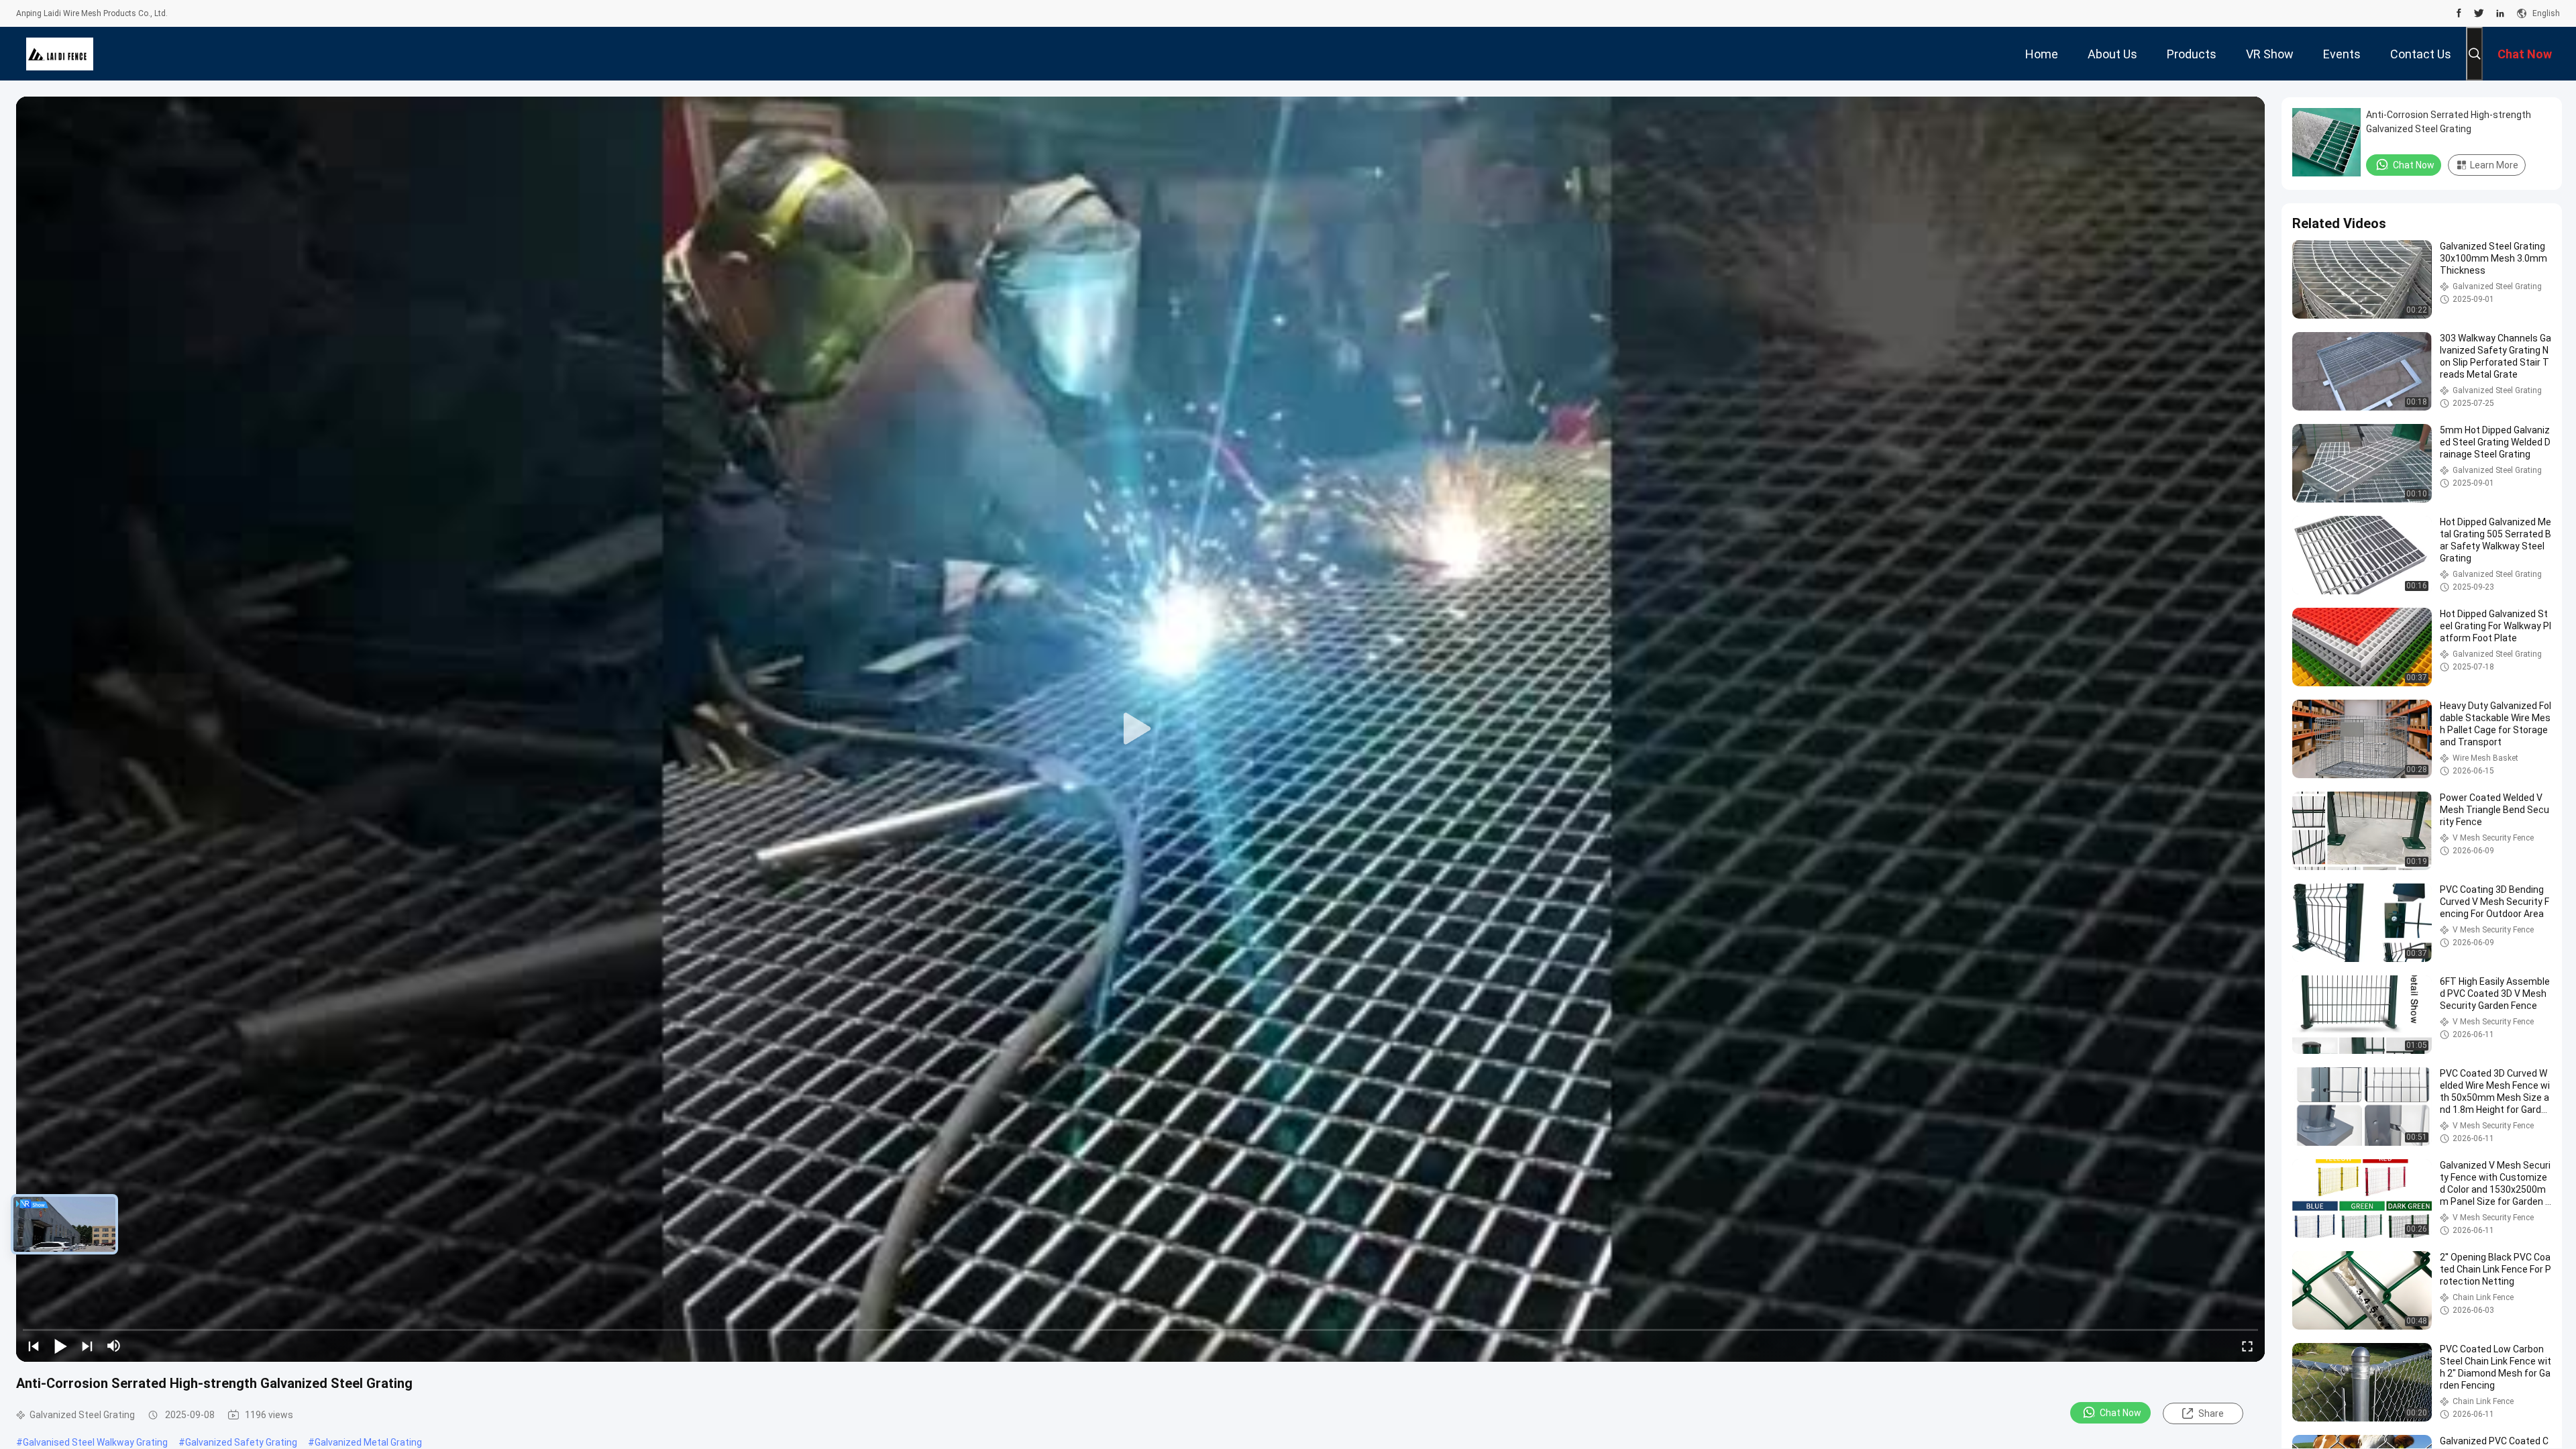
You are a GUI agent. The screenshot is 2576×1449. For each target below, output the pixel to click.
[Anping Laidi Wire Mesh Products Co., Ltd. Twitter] (2479, 13)
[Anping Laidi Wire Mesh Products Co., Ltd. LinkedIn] (2500, 13)
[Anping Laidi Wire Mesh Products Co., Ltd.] (60, 54)
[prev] (34, 1346)
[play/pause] (60, 1346)
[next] (87, 1346)
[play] (1140, 729)
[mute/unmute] (114, 1346)
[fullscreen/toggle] (2247, 1346)
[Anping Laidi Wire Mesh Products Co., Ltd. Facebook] (2459, 13)
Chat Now (2121, 1413)
